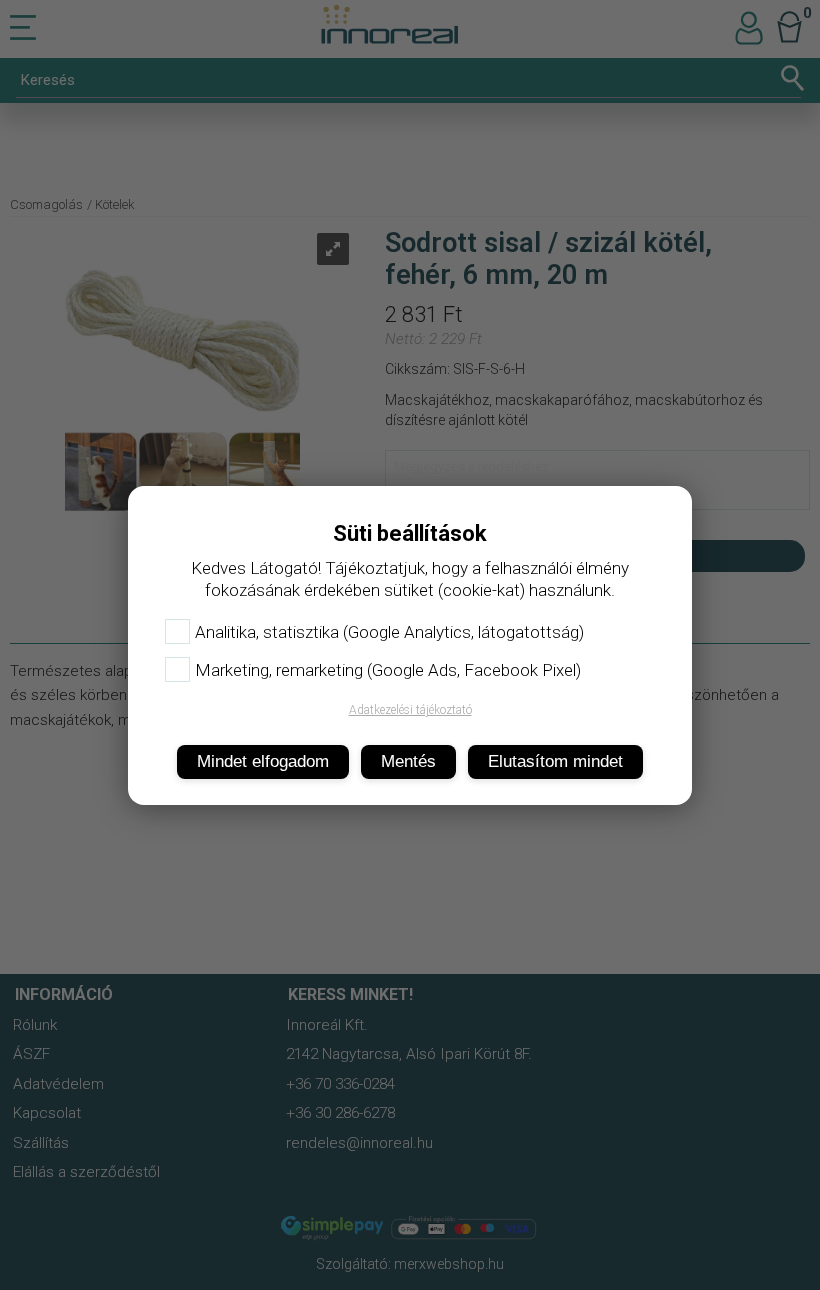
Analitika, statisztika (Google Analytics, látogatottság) (389, 632)
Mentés (408, 761)
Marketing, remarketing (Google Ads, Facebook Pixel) (388, 670)
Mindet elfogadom (263, 761)
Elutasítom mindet (555, 761)
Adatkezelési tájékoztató (410, 710)
